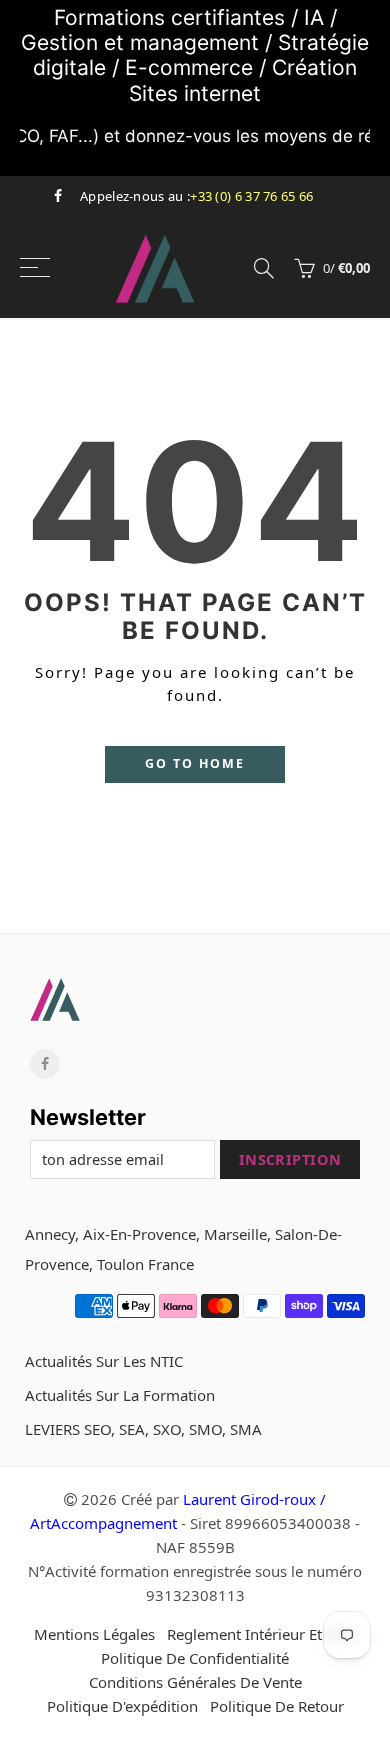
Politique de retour (277, 1706)
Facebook (45, 1064)
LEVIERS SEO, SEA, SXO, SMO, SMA (143, 1429)
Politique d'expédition (122, 1706)
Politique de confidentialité (195, 1658)
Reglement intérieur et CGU (262, 1634)
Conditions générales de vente (195, 1682)
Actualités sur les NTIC (104, 1361)
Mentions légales (94, 1634)
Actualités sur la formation (120, 1395)
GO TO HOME (195, 763)
